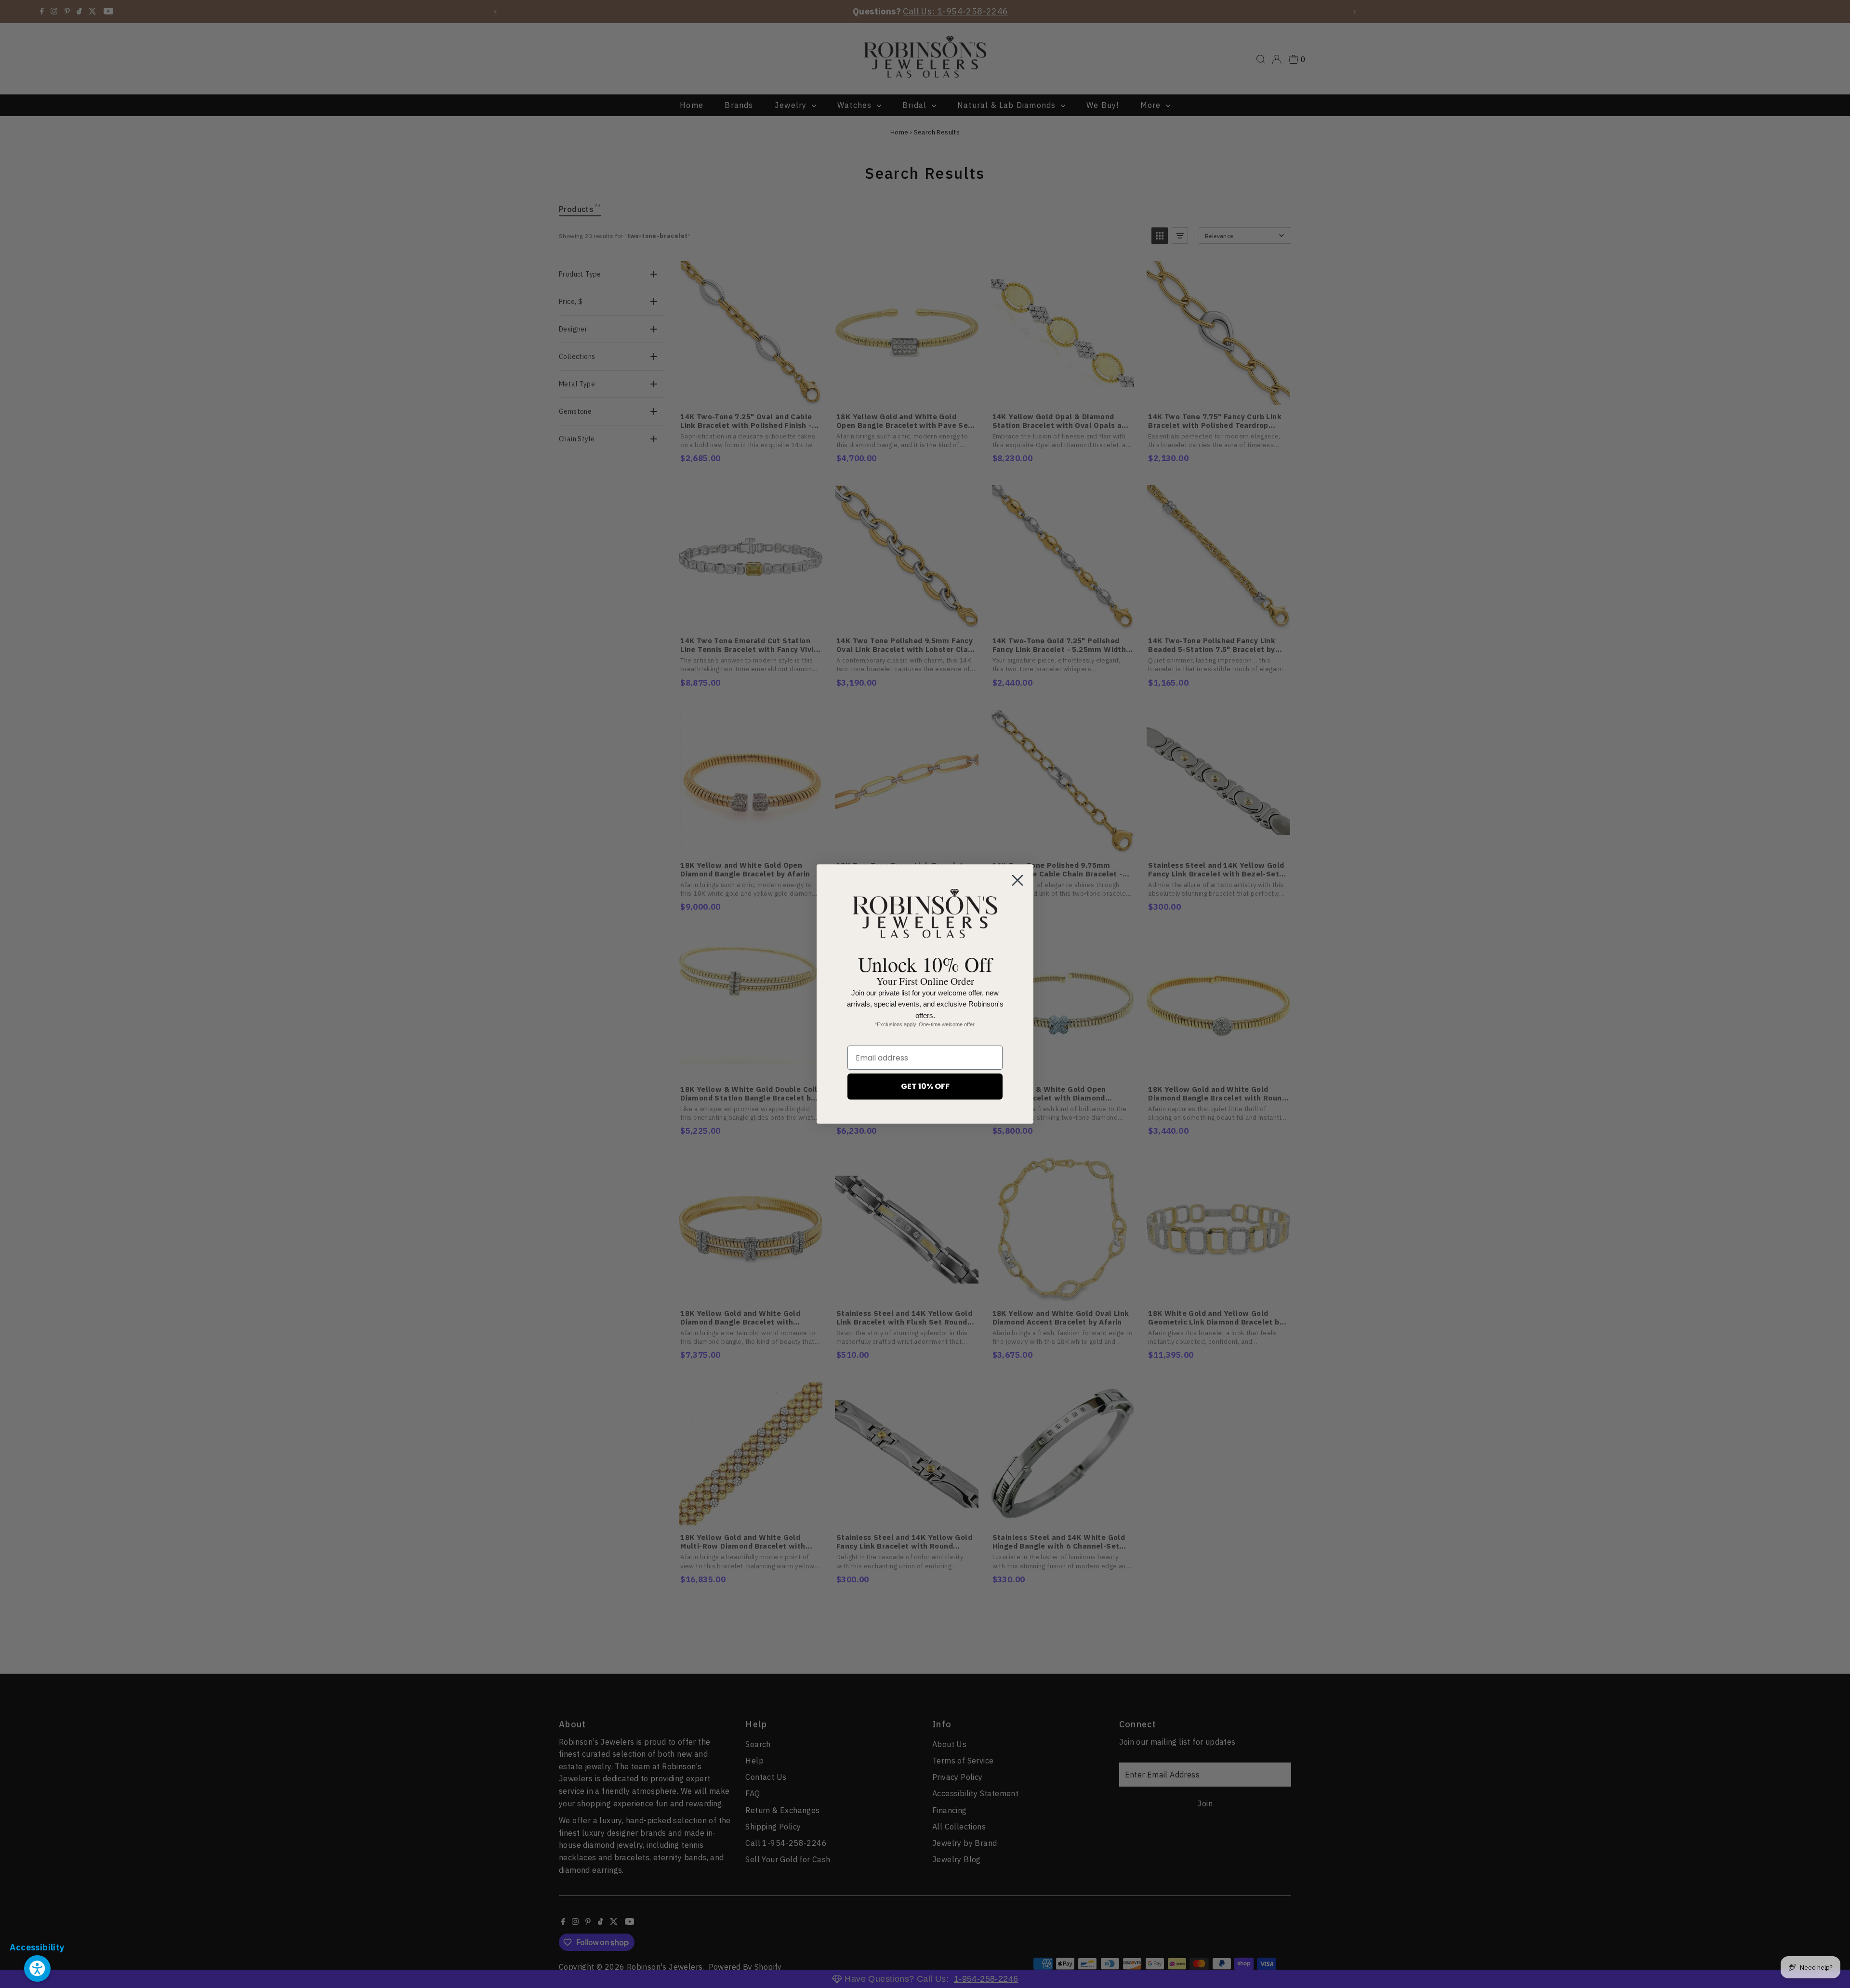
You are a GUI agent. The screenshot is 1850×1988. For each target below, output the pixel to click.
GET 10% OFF (925, 1086)
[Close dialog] (1017, 880)
